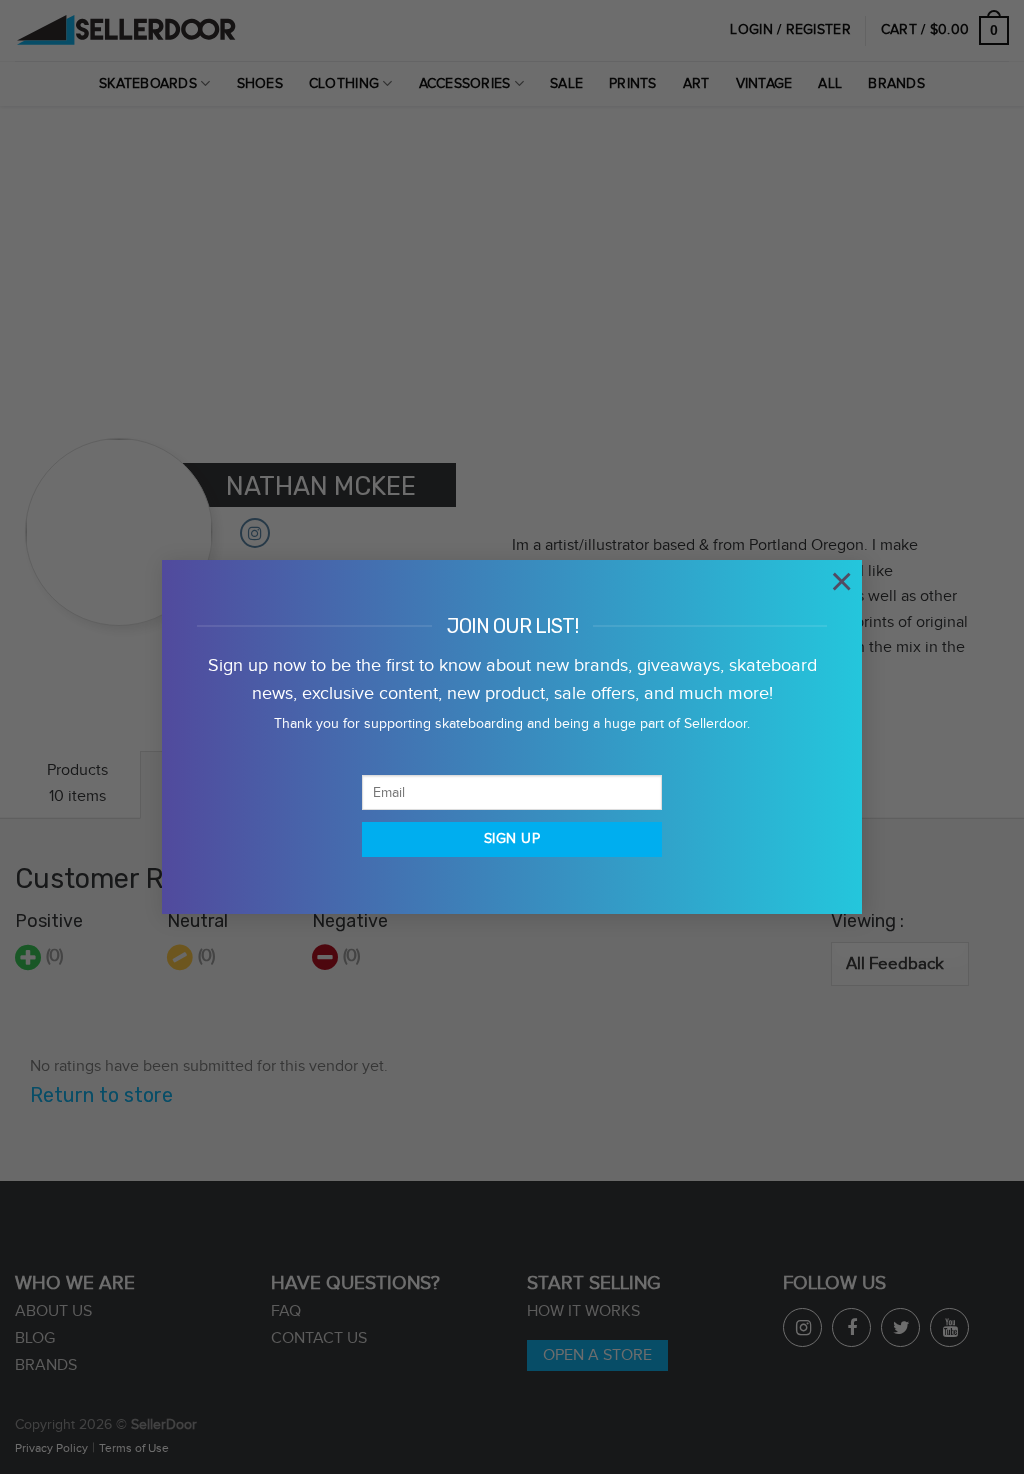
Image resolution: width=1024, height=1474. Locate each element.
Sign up (512, 839)
